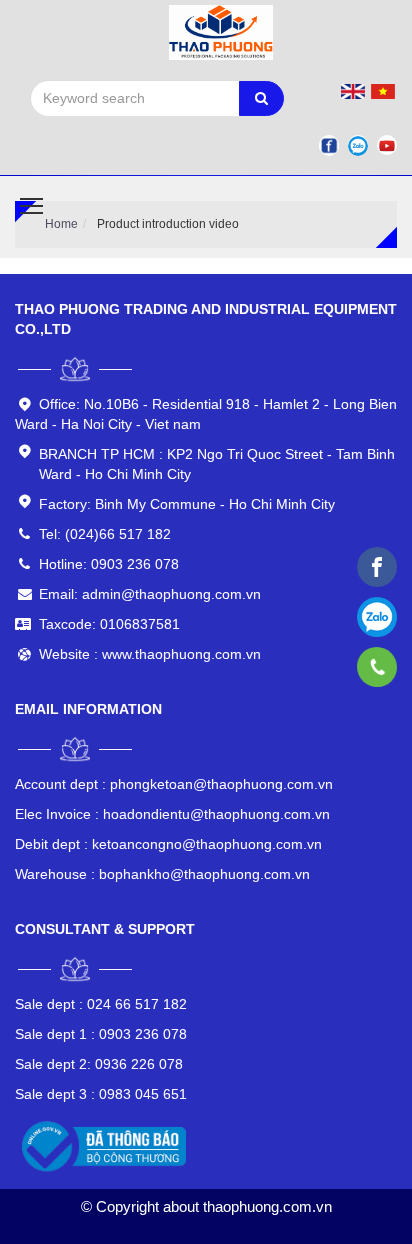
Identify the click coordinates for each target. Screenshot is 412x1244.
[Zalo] (358, 145)
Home (61, 224)
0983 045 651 (101, 1094)
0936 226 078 (99, 1064)
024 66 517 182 (101, 1004)
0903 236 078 (101, 1034)
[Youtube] (387, 145)
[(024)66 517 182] (377, 667)
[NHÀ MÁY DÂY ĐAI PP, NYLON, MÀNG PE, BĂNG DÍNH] (377, 567)
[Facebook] (329, 145)
